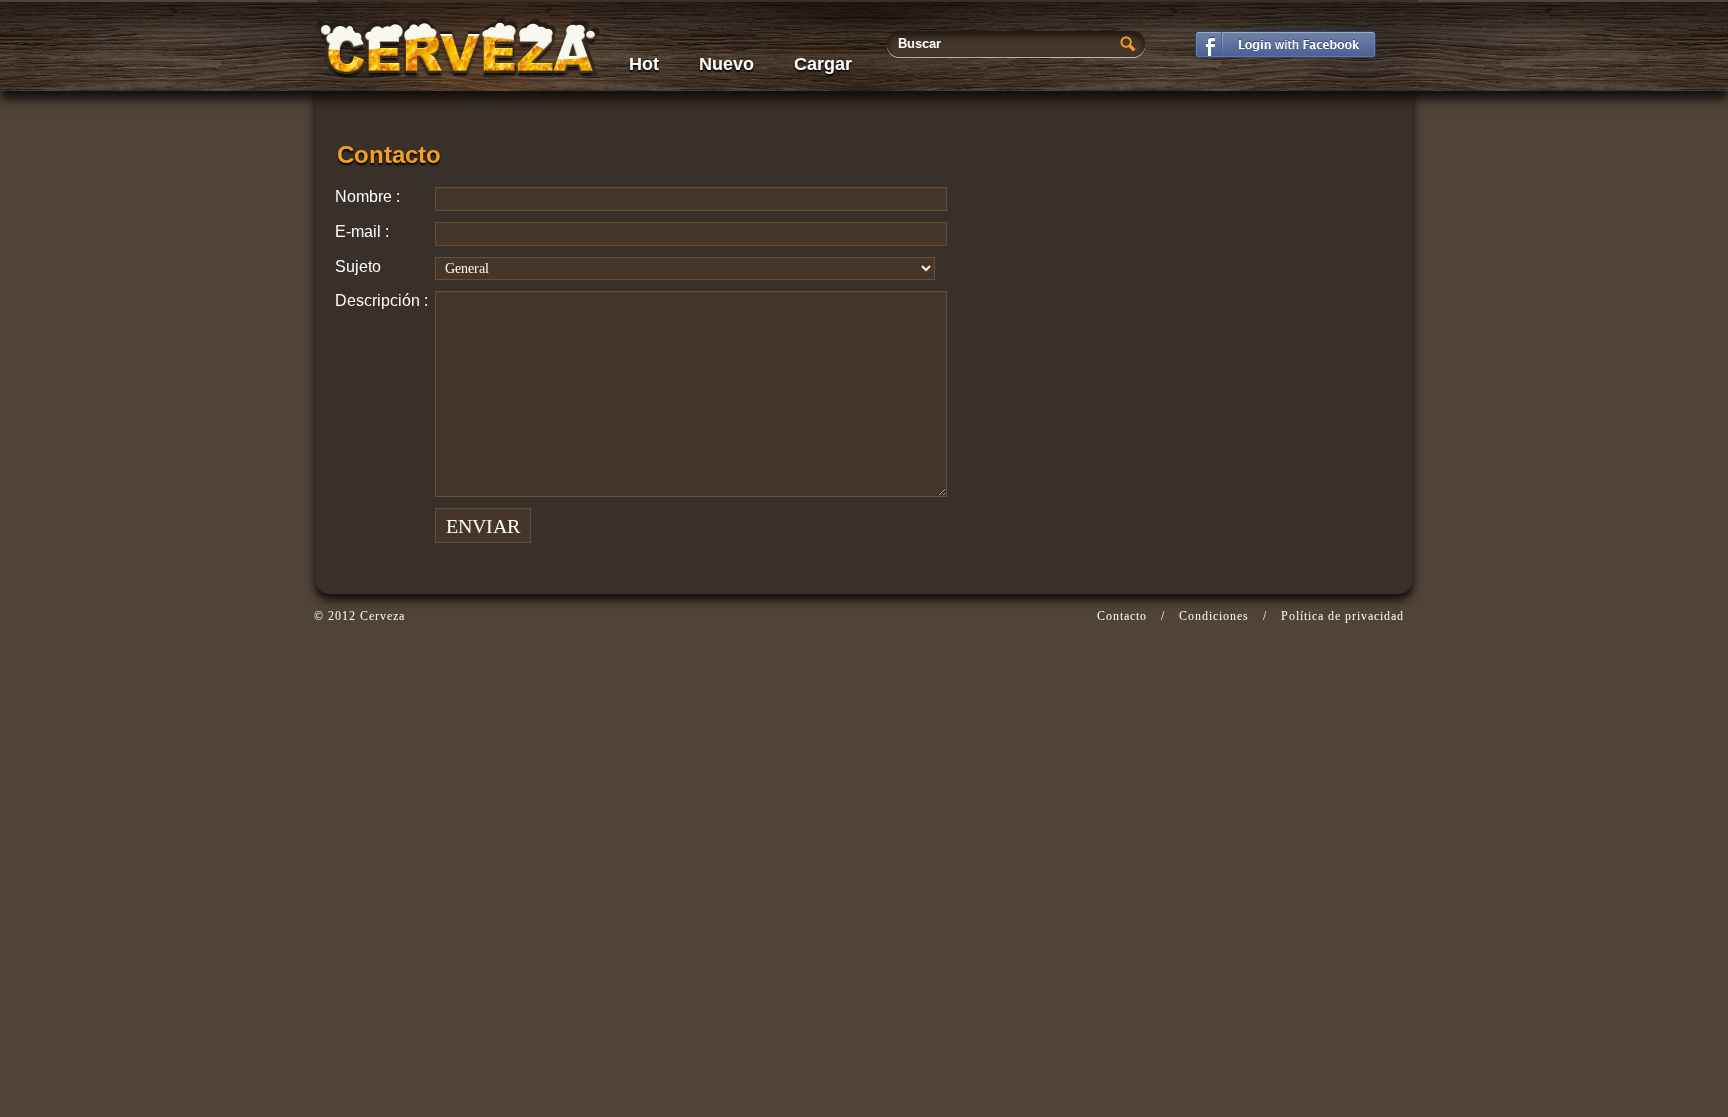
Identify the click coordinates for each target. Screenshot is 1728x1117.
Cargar (823, 64)
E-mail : (362, 231)
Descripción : (381, 300)
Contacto (1122, 616)
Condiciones (1214, 616)
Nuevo (726, 64)
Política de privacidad (1342, 616)
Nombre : (367, 196)
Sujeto (358, 266)
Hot (644, 64)
